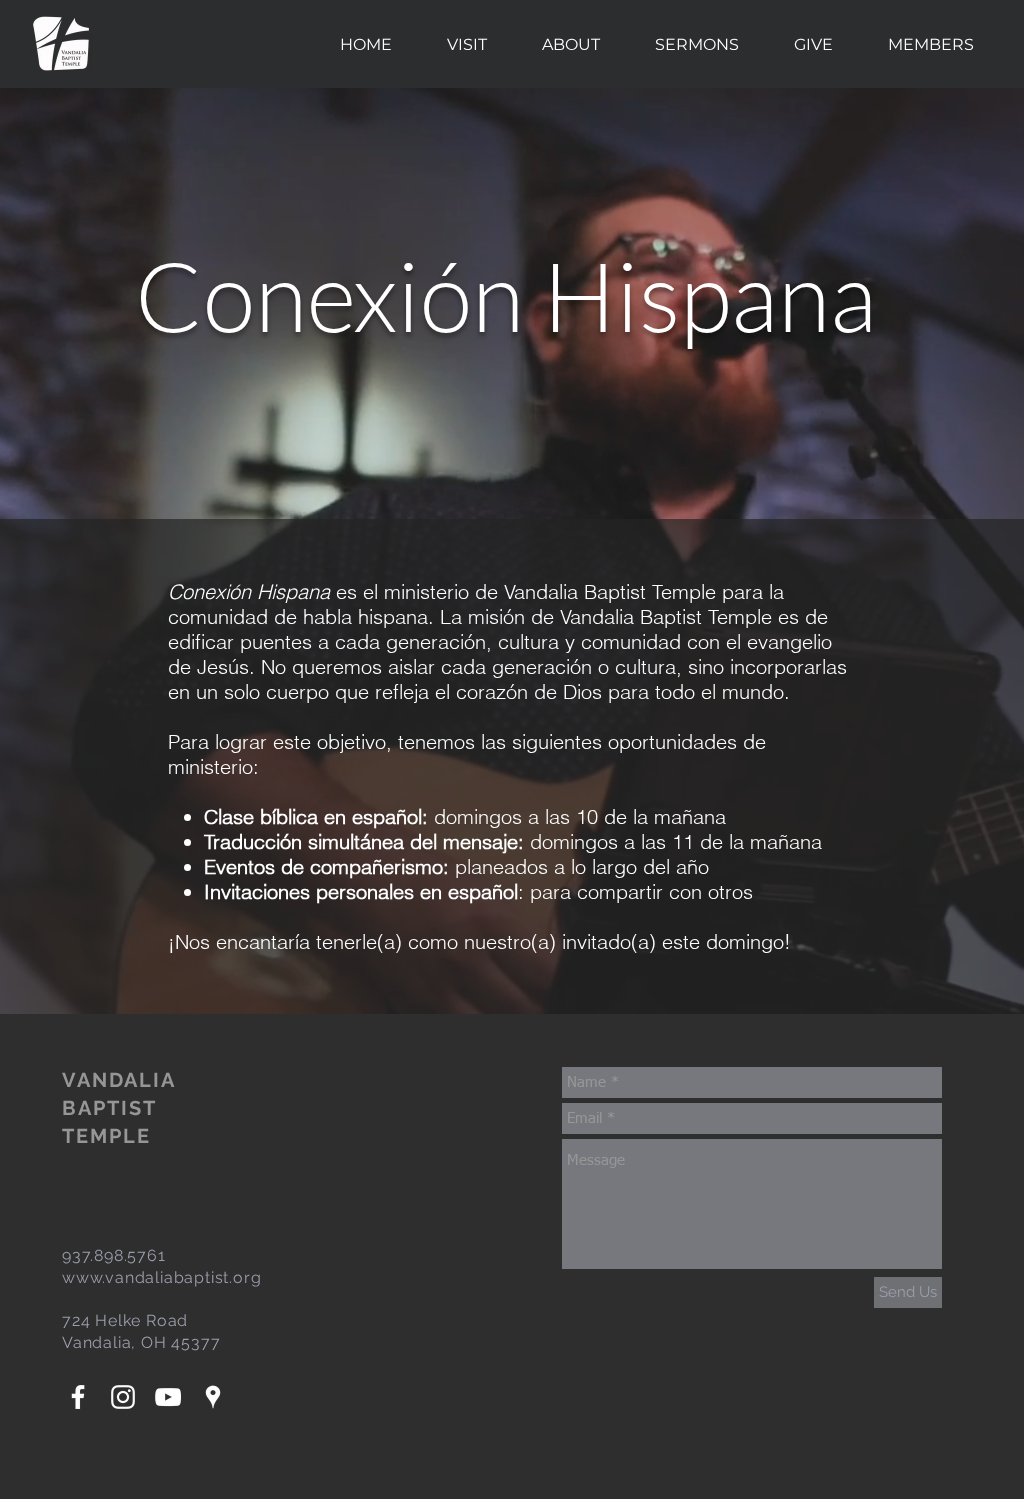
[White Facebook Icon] (78, 1397)
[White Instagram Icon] (123, 1397)
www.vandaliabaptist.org (161, 1277)
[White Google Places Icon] (213, 1397)
